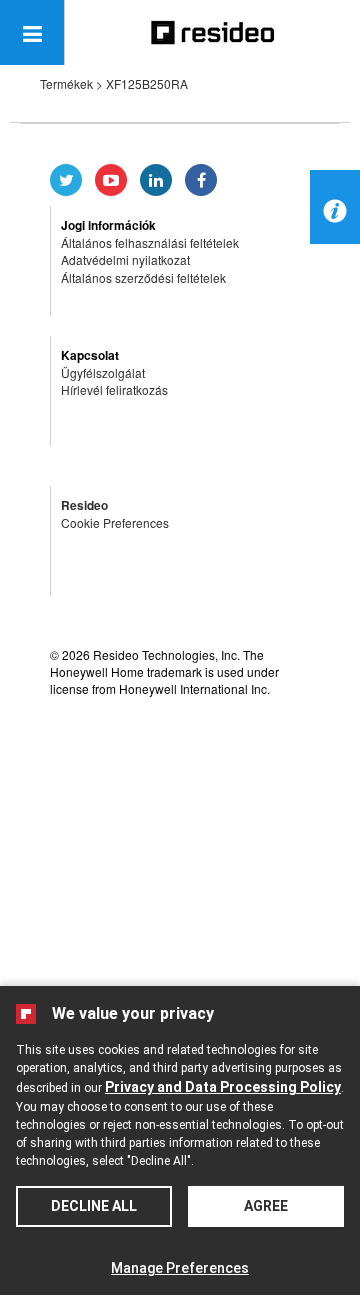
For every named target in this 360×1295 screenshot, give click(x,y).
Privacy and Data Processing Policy (223, 1087)
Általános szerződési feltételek (143, 277)
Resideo (84, 505)
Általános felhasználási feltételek (150, 242)
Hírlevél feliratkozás (114, 389)
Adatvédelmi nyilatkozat (125, 259)
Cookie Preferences (115, 522)
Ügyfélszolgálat (103, 372)
